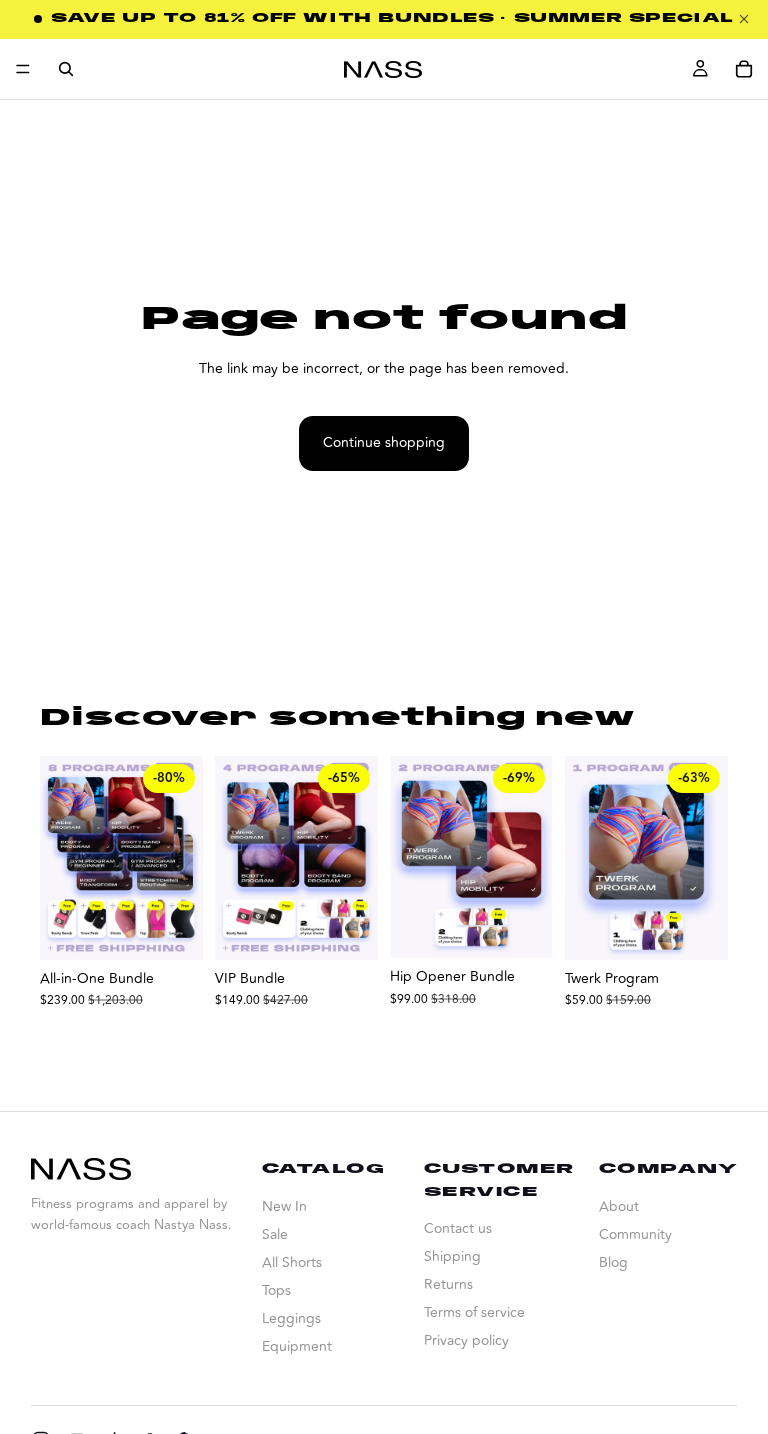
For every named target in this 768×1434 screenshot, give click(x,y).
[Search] (66, 69)
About (619, 1206)
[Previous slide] (587, 858)
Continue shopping (384, 442)
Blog (613, 1262)
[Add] (172, 929)
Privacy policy (466, 1340)
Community (635, 1234)
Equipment (297, 1346)
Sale (275, 1234)
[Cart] (744, 69)
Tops (276, 1290)
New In (284, 1206)
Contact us (458, 1228)
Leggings (291, 1318)
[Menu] (23, 69)
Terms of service (474, 1312)
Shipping (452, 1256)
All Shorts (292, 1262)
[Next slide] (706, 858)
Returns (448, 1284)
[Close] (744, 19)
